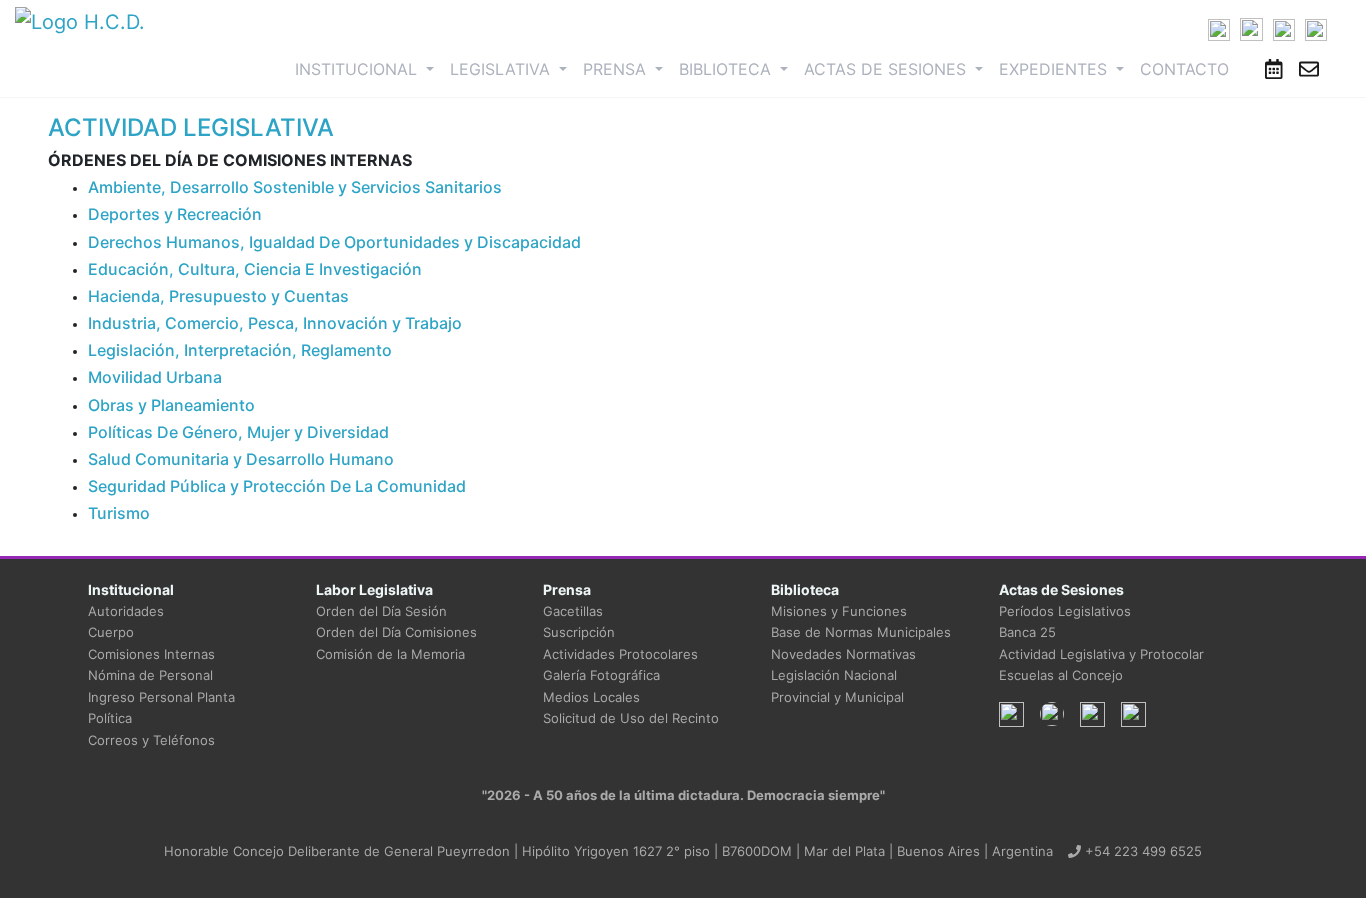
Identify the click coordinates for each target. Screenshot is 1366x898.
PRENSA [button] (617, 69)
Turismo (119, 513)
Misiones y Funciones (839, 611)
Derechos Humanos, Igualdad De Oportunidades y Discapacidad (334, 242)
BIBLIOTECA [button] (727, 69)
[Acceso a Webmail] (1309, 69)
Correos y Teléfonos (151, 740)
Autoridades (126, 611)
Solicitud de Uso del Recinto (631, 718)
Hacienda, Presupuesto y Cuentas (218, 296)
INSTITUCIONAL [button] (368, 68)
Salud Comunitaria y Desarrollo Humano (241, 459)
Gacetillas (573, 611)
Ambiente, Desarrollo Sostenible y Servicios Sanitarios (295, 187)
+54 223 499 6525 (1141, 851)
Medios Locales (591, 697)
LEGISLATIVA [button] (502, 69)
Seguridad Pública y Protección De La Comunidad (277, 486)
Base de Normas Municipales (861, 632)
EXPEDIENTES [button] (1055, 69)
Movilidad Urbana (155, 377)
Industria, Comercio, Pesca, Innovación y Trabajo (275, 323)
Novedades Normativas (843, 654)
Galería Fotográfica (601, 675)
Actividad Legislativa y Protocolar (1101, 654)
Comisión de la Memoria (390, 654)
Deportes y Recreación (175, 214)
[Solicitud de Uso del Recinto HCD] (1274, 69)
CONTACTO (1184, 69)
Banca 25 (1027, 632)
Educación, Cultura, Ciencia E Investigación (255, 269)
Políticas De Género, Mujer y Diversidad (238, 432)
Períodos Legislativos (1065, 611)
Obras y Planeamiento (171, 405)
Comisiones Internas (151, 654)
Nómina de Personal (150, 675)
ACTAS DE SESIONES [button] (887, 69)
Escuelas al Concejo (1061, 675)
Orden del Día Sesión (381, 611)
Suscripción (579, 632)
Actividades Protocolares (620, 654)
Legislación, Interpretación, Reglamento (240, 350)
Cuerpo (111, 632)
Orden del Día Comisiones (396, 632)
